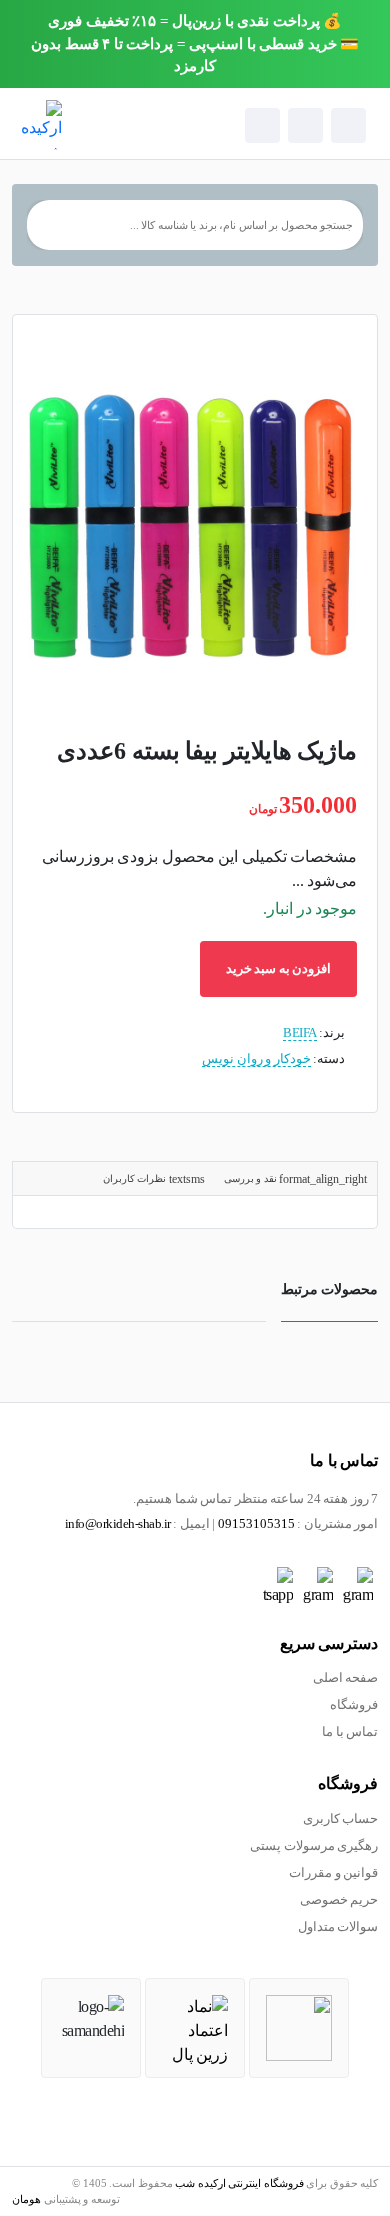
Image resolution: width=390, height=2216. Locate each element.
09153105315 (256, 1524)
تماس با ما (350, 1732)
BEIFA (300, 1033)
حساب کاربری (341, 1819)
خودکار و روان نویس (256, 1059)
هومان (26, 2199)
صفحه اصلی (346, 1678)
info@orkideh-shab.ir (118, 1524)
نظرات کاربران (136, 1178)
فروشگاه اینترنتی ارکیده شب (239, 2183)
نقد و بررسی (252, 1178)
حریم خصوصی (339, 1900)
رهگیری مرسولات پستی (314, 1846)
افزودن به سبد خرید (279, 969)
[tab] (295, 1178)
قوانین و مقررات (333, 1873)
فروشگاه (354, 1705)
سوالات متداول (338, 1927)
